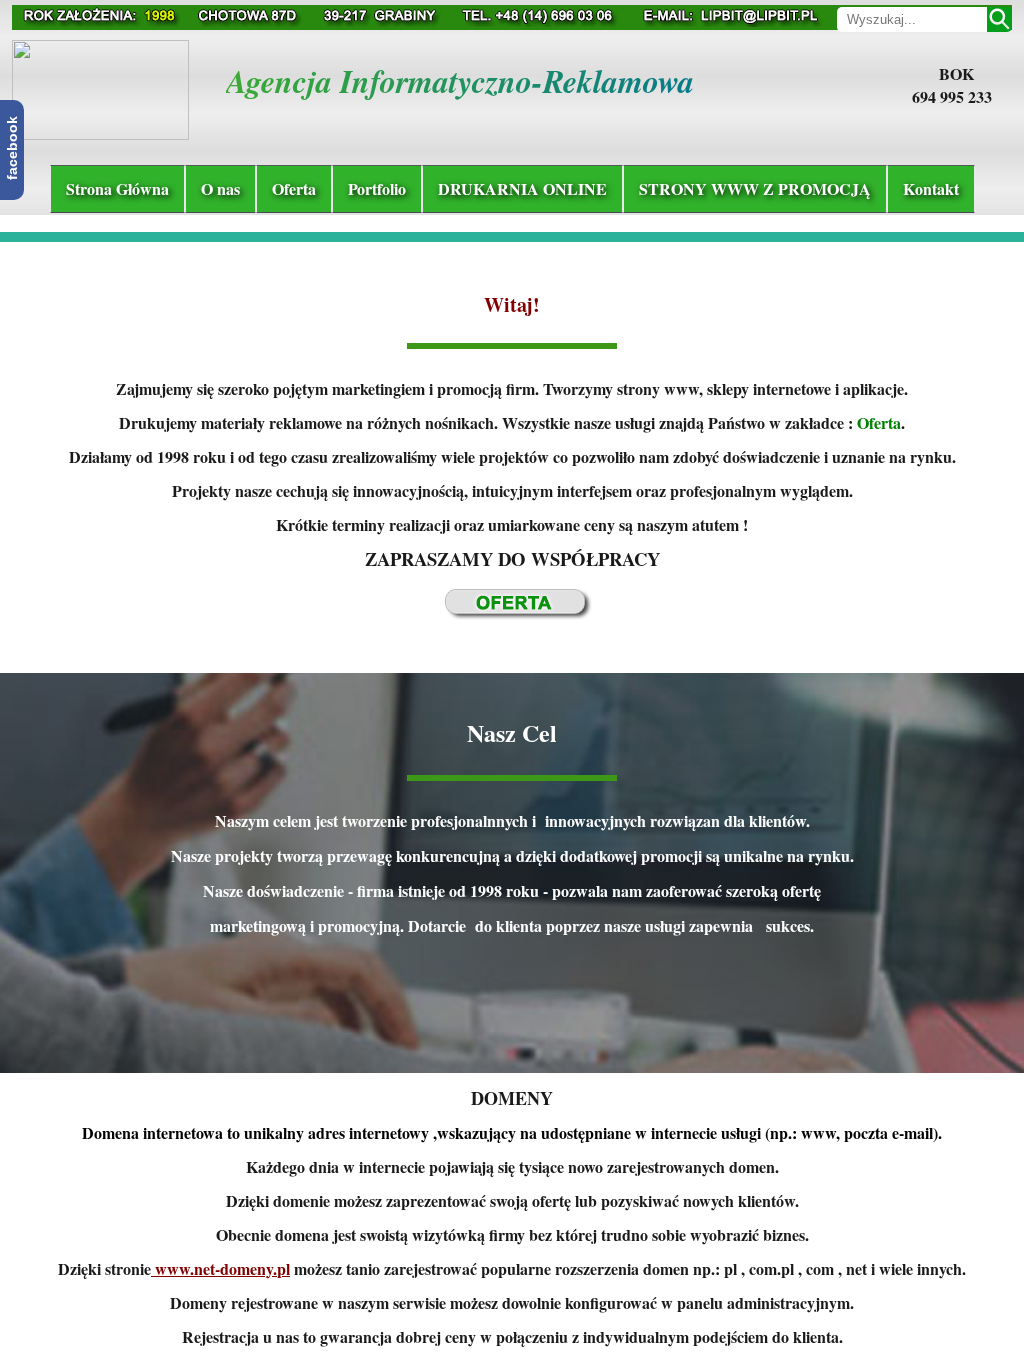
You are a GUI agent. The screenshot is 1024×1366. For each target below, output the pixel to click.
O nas (220, 188)
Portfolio (377, 188)
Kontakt (931, 188)
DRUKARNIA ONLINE (522, 188)
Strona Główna (117, 188)
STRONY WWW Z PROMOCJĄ (755, 188)
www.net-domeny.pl (220, 1268)
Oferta (294, 188)
